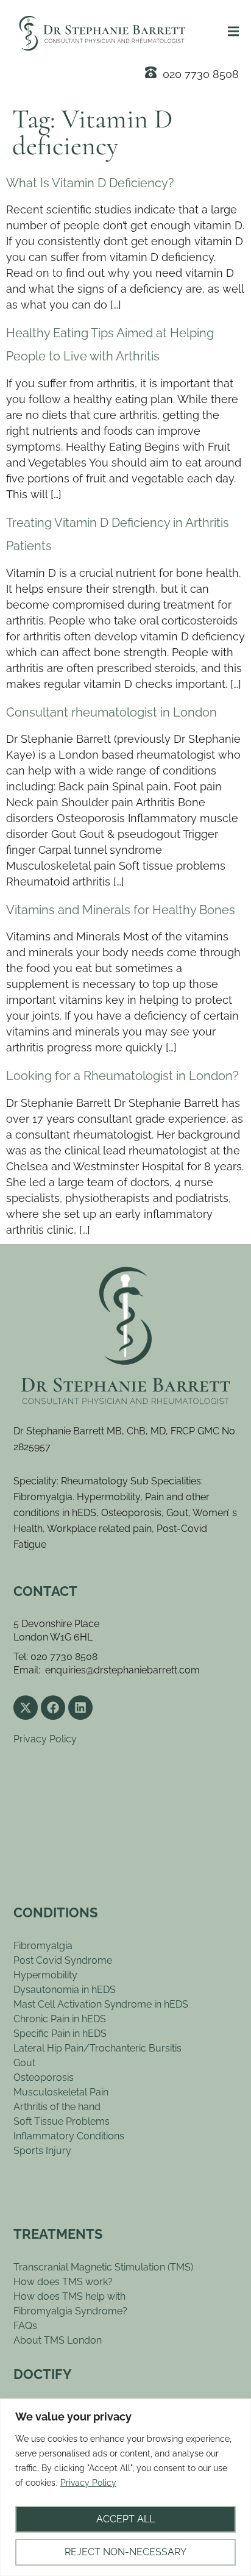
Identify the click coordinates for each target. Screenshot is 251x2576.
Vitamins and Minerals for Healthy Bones (121, 910)
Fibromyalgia (43, 1946)
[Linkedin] (80, 1708)
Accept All (125, 2519)
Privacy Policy (88, 2483)
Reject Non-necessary (125, 2552)
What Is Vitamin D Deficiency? (90, 183)
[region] (125, 2487)
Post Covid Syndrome (63, 1960)
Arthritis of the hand (57, 2107)
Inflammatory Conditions (69, 2136)
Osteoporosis (44, 2077)
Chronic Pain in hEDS (60, 2019)
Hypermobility (45, 1975)
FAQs (25, 2326)
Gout (24, 2063)
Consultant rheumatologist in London (111, 712)
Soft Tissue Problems (62, 2121)
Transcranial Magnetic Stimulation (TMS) (103, 2267)
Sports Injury (42, 2151)
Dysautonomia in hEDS (65, 1990)
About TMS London (58, 2340)
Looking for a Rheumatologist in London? (122, 1076)
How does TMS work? (63, 2282)
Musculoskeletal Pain (61, 2092)
